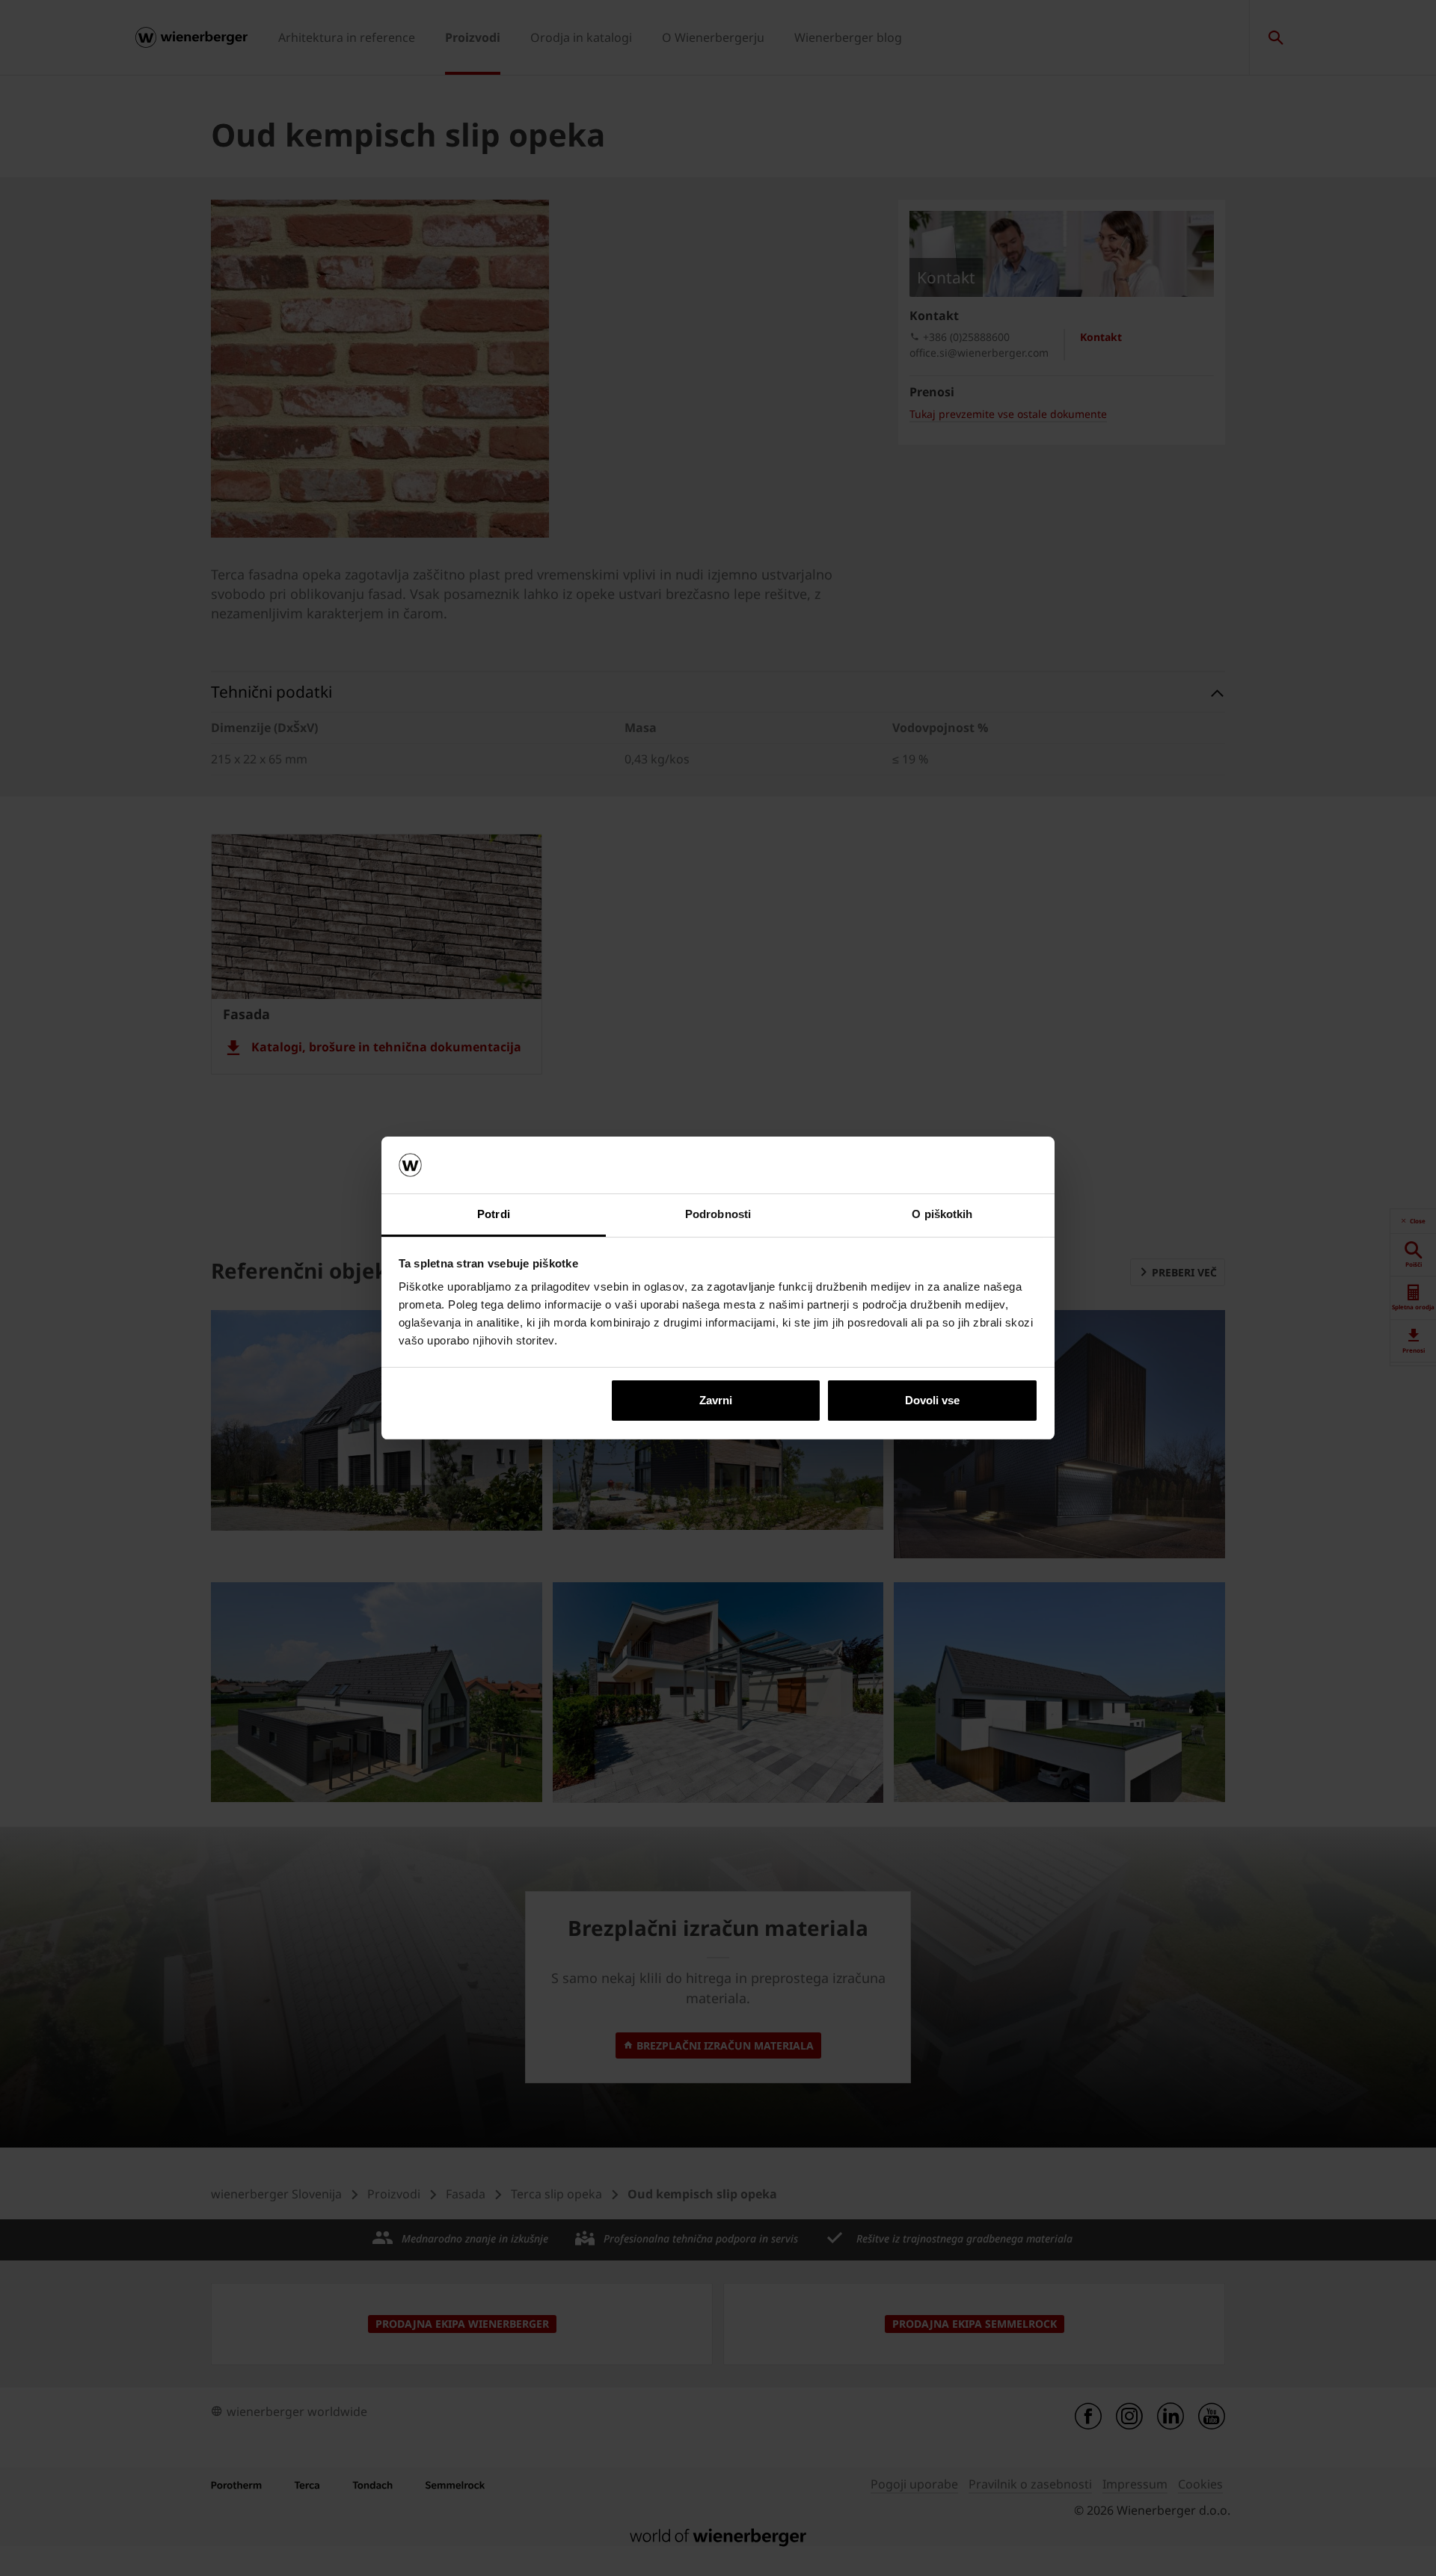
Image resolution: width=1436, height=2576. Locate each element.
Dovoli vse (932, 1400)
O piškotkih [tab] (942, 1214)
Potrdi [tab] (494, 1214)
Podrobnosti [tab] (718, 1214)
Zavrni (716, 1400)
